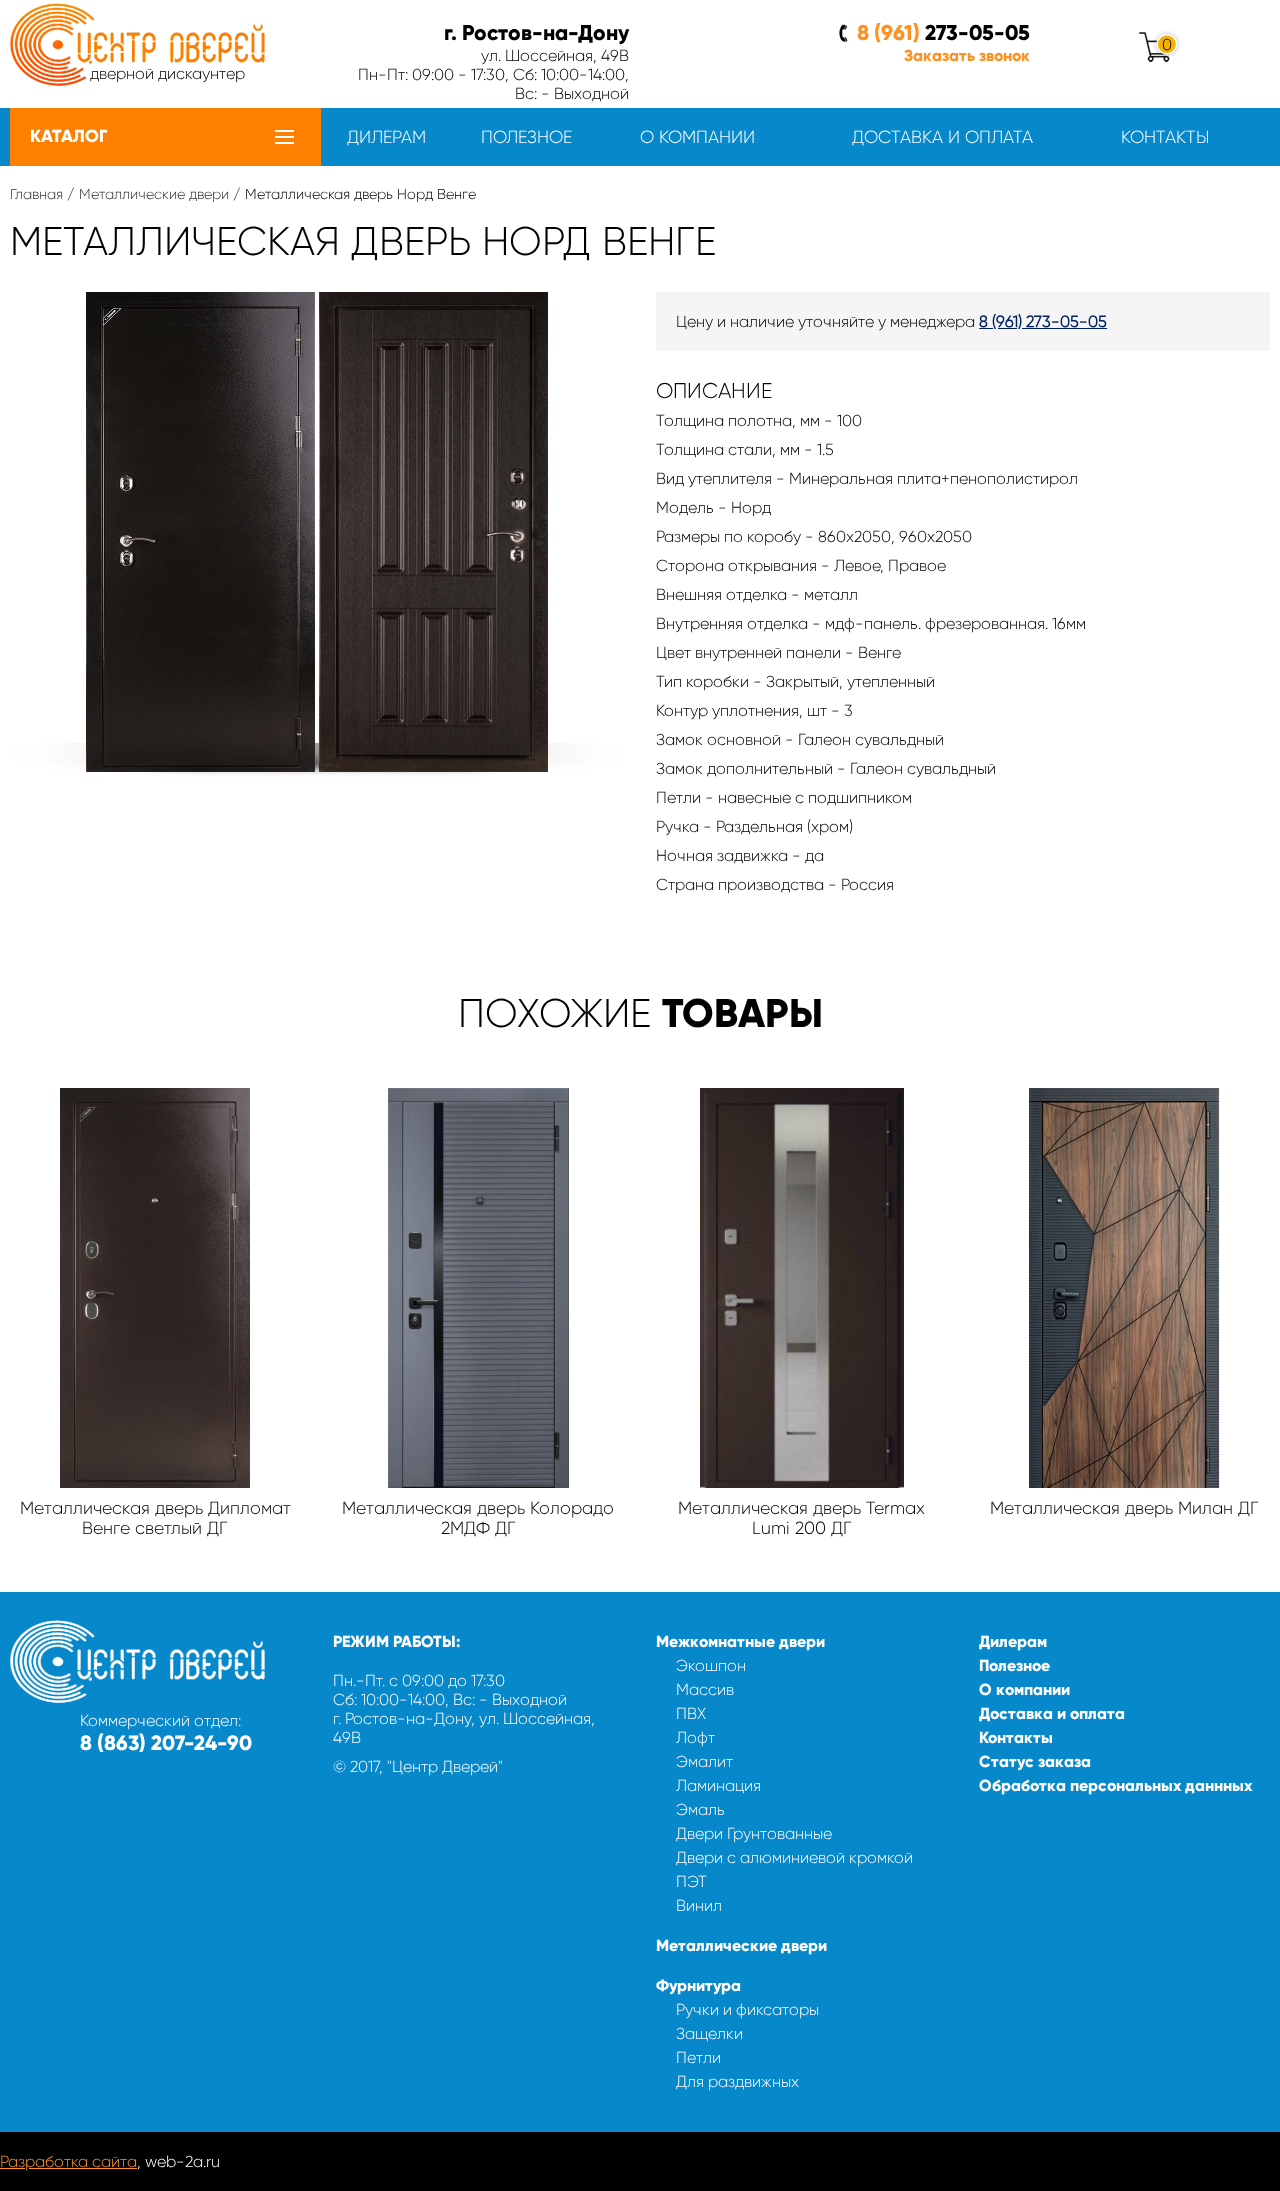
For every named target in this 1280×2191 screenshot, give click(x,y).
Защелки (709, 2033)
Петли (698, 2057)
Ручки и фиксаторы (747, 2009)
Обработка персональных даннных (1115, 1785)
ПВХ (691, 1713)
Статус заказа (1035, 1761)
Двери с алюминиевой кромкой (794, 1857)
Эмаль (700, 1809)
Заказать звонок (967, 55)
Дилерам (386, 137)
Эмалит (704, 1761)
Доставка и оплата (942, 137)
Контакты (1165, 137)
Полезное (526, 137)
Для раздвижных (737, 2081)
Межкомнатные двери (740, 1641)
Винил (699, 1905)
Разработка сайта (68, 2161)
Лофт (695, 1737)
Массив (705, 1689)
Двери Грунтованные (754, 1833)
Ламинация (718, 1785)
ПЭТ (691, 1881)
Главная (36, 194)
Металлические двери (154, 194)
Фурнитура (698, 1985)
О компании (697, 137)
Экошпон (711, 1665)
